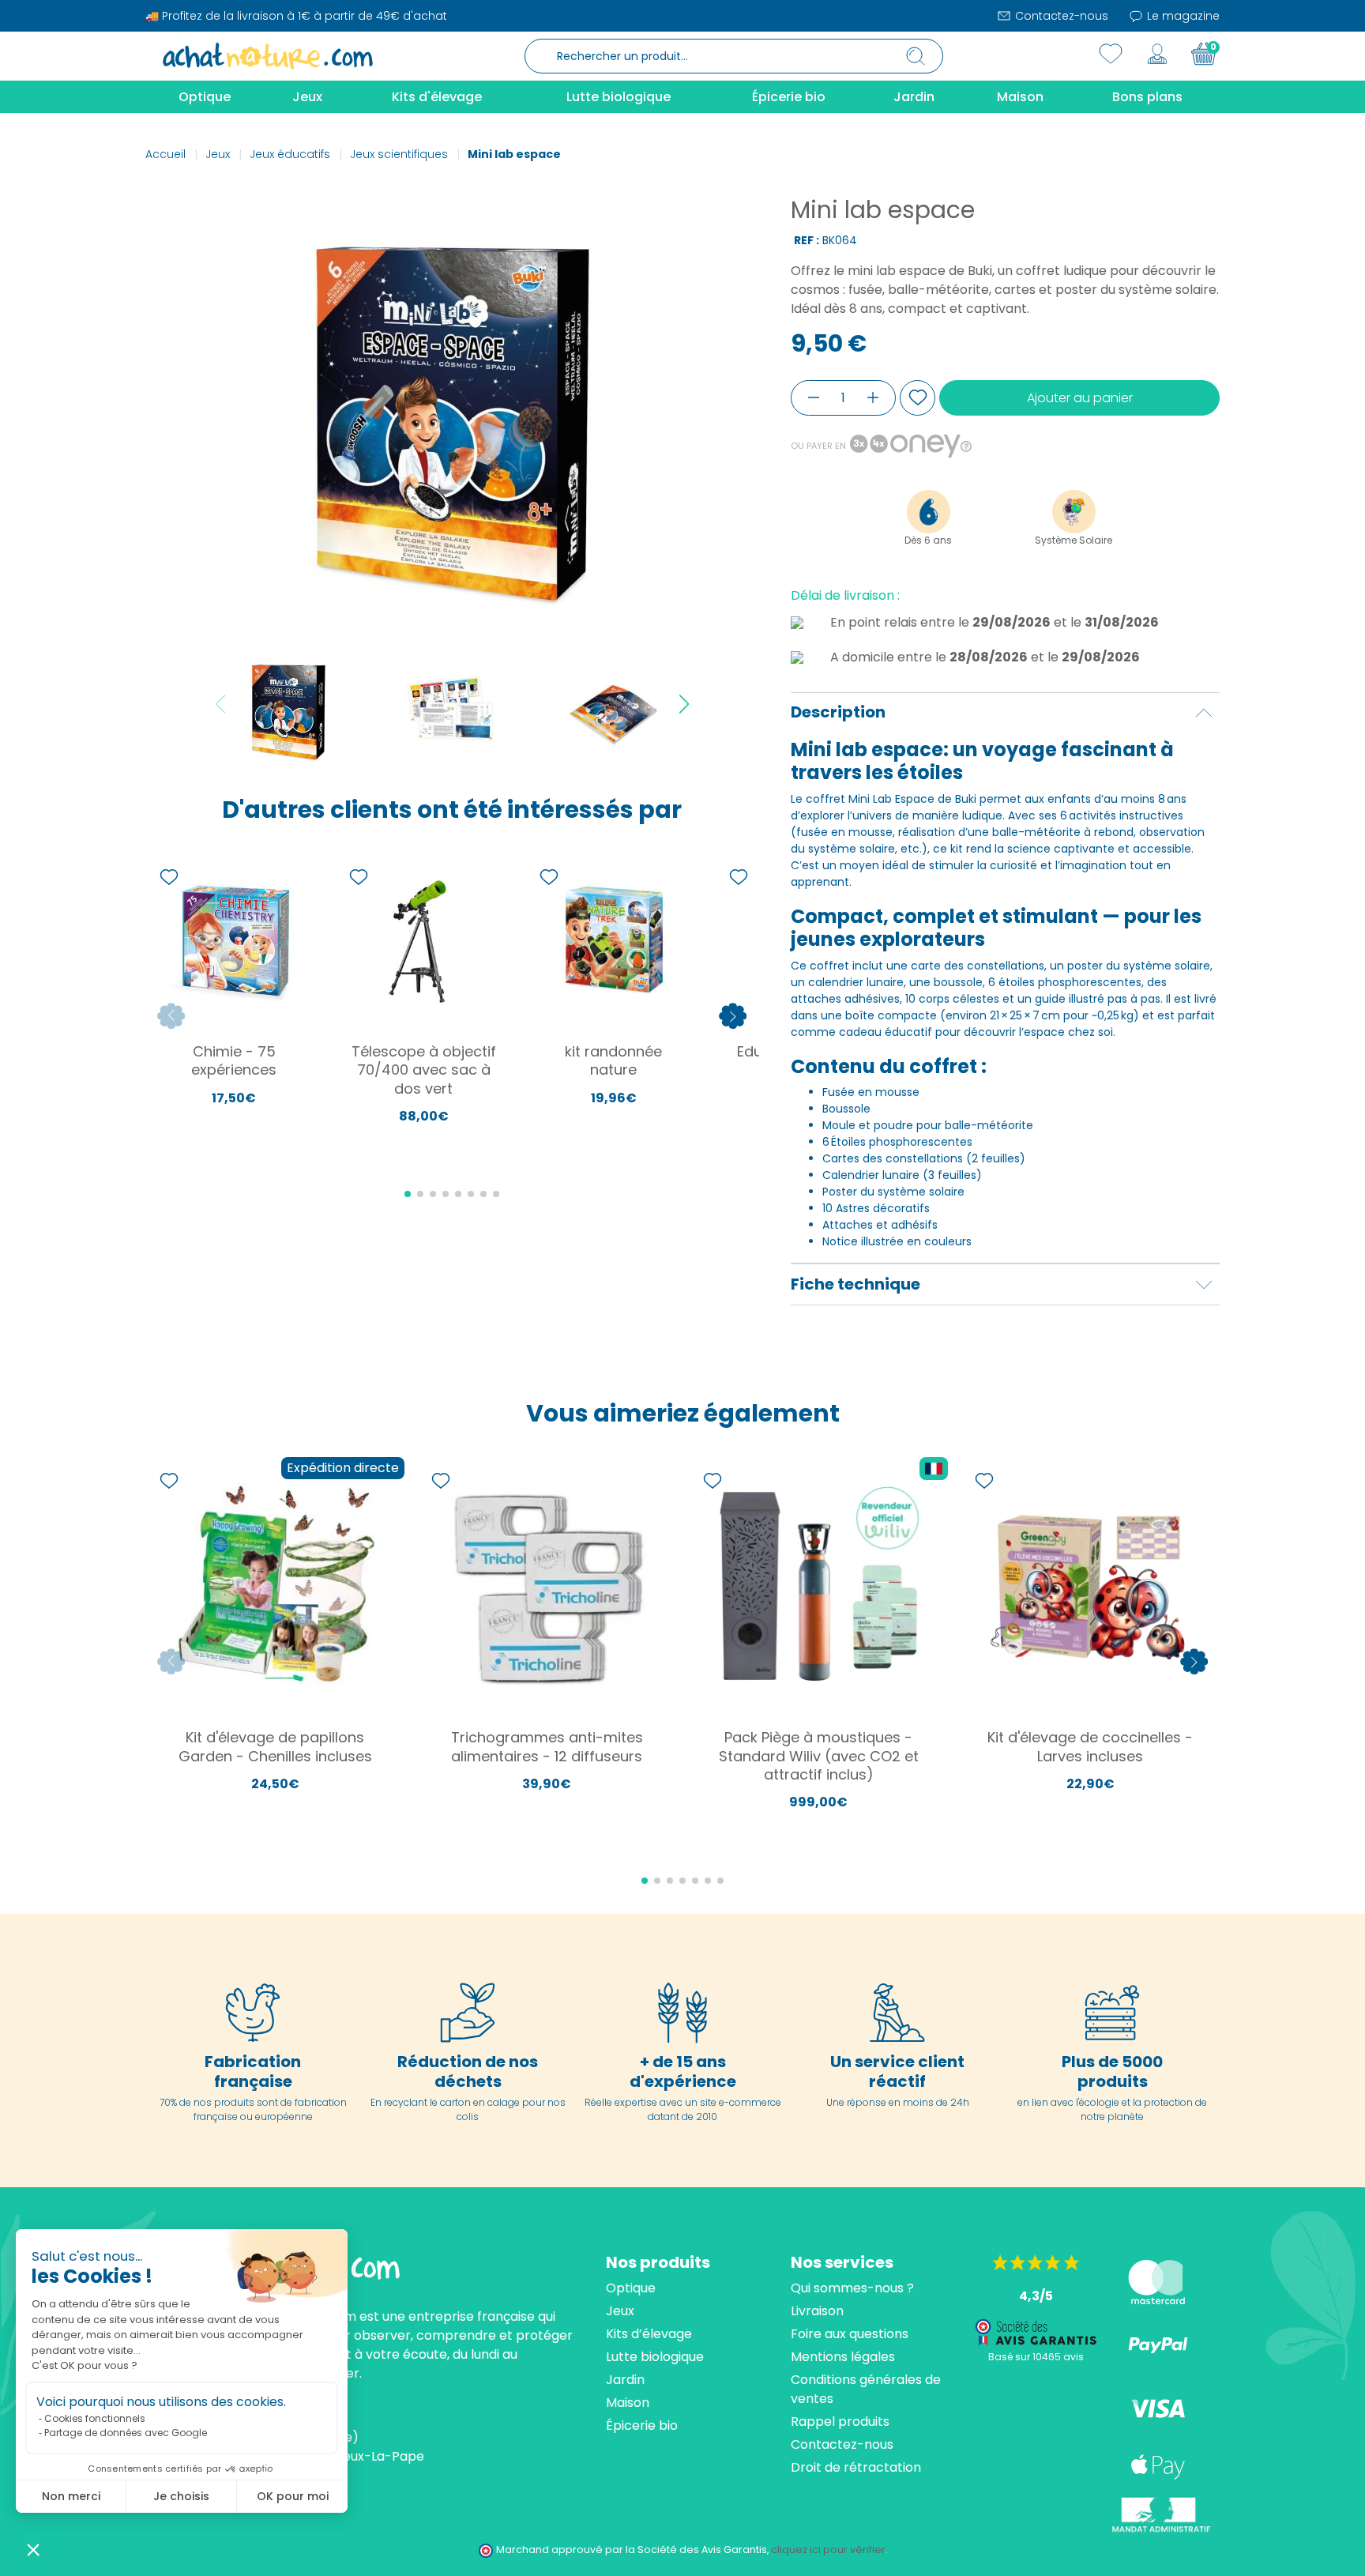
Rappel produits (840, 2422)
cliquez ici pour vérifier (828, 2550)
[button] (33, 2549)
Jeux (620, 2311)
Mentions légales (843, 2357)
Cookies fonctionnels (95, 2418)
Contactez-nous (1060, 16)
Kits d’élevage (649, 2334)
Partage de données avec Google (126, 2433)
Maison (628, 2403)
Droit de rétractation (856, 2467)
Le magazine (1182, 16)
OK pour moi (293, 2496)
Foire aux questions (850, 2334)
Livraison (817, 2311)
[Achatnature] (268, 55)
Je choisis (181, 2496)
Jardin (625, 2380)
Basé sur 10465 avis (1036, 2357)
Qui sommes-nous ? (852, 2288)
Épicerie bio (642, 2425)
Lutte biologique (655, 2357)
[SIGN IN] (1157, 54)
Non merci (71, 2496)
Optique (631, 2288)
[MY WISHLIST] (1111, 54)
